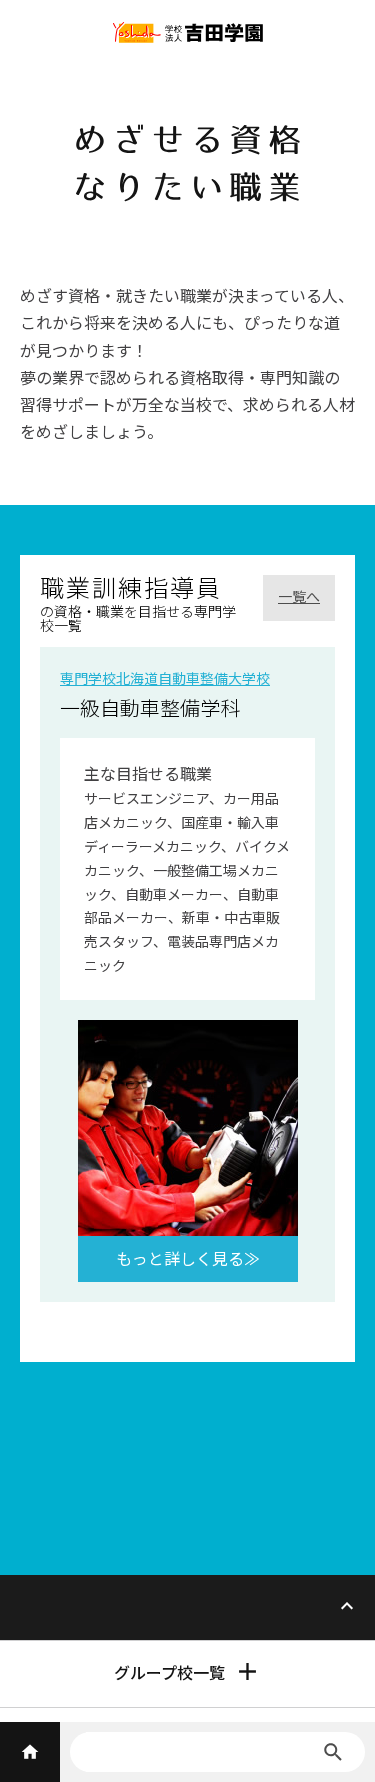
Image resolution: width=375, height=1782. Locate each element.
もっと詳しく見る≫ (188, 1258)
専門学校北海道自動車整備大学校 (165, 678)
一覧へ (299, 596)
